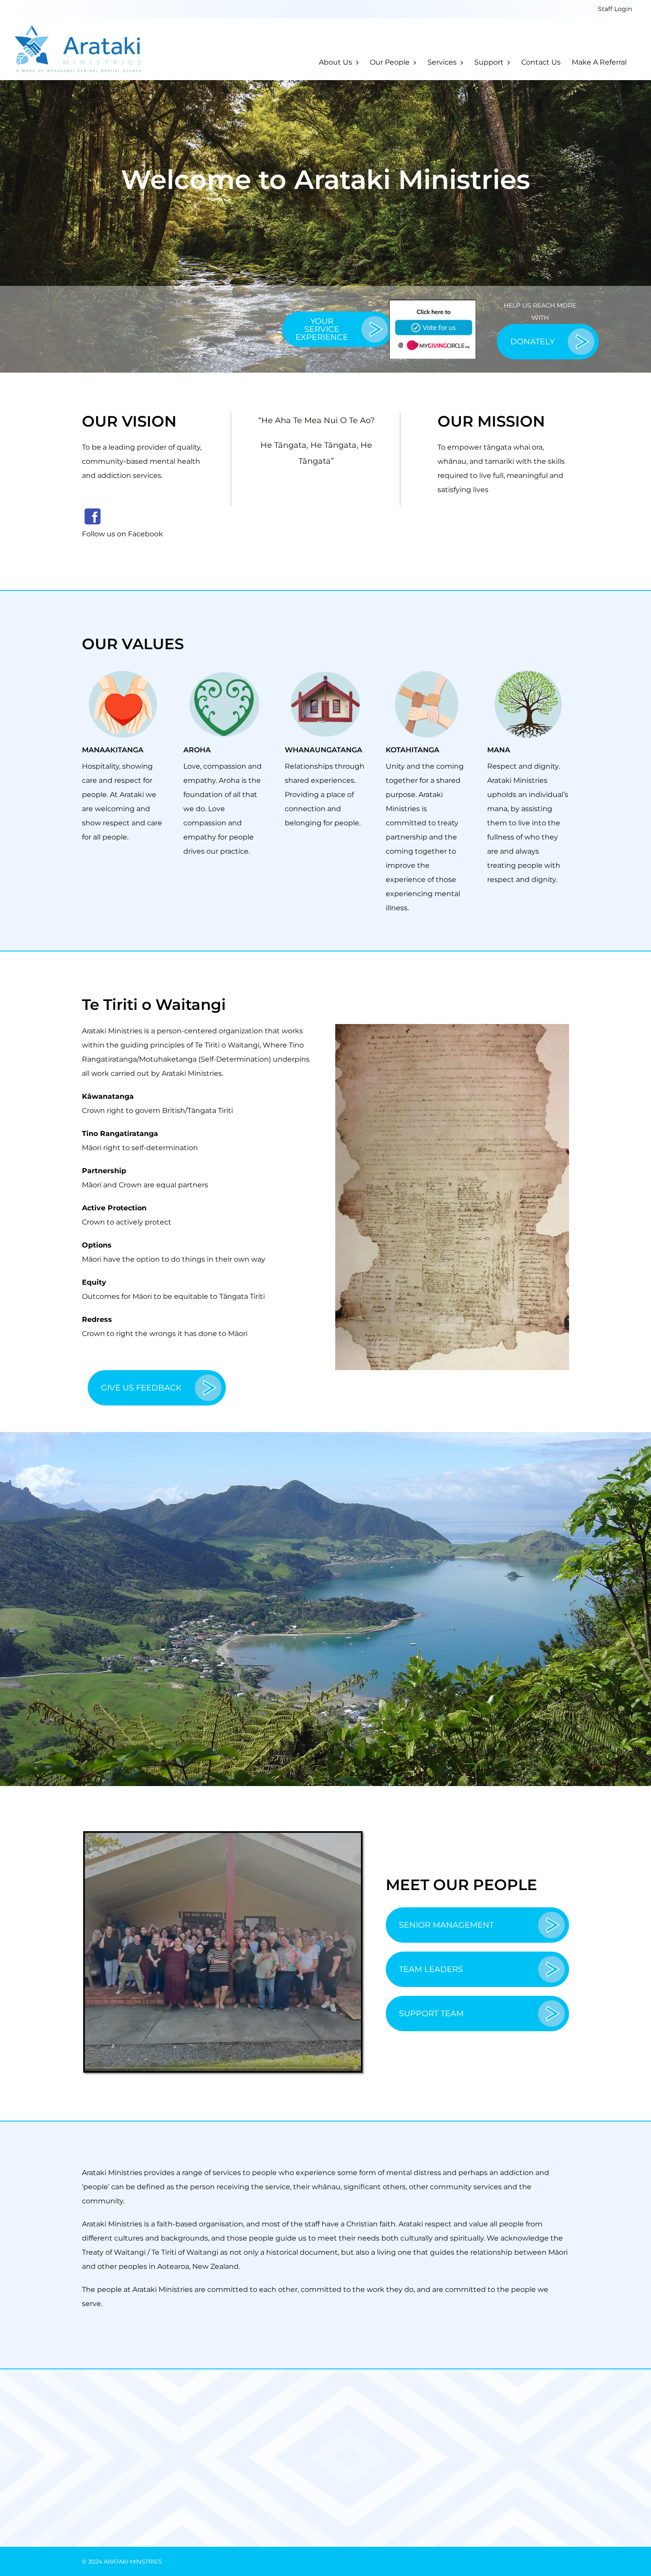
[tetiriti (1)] (452, 1027)
